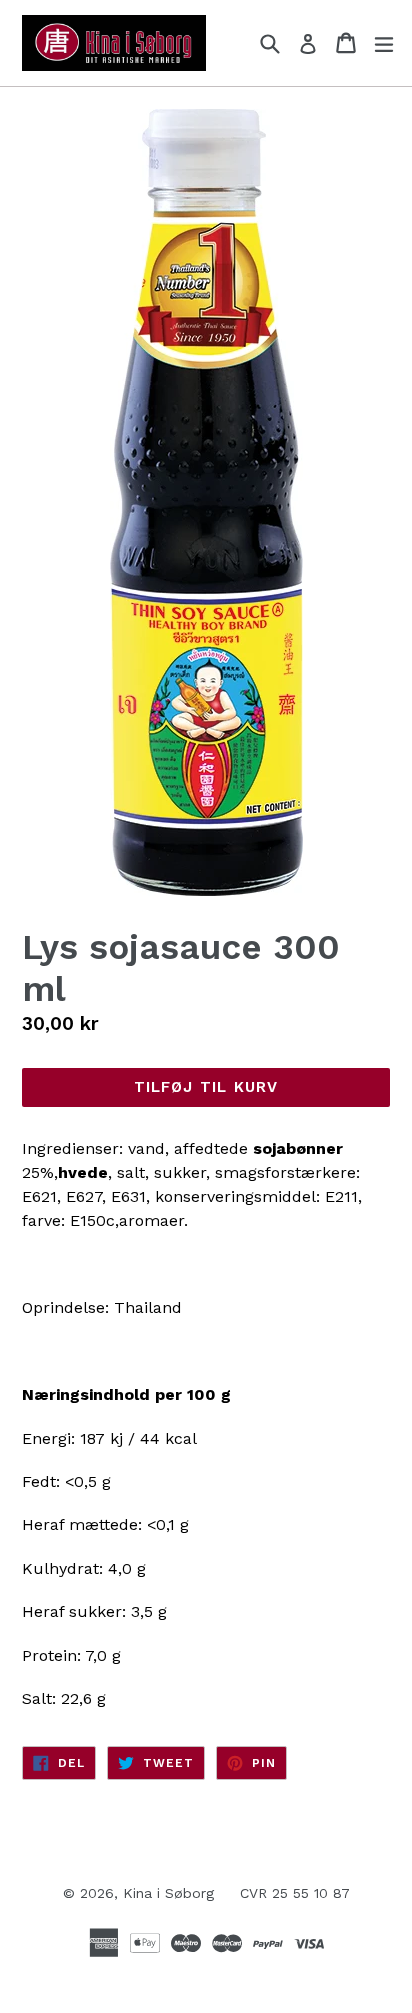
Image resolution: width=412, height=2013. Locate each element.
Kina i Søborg (168, 1893)
